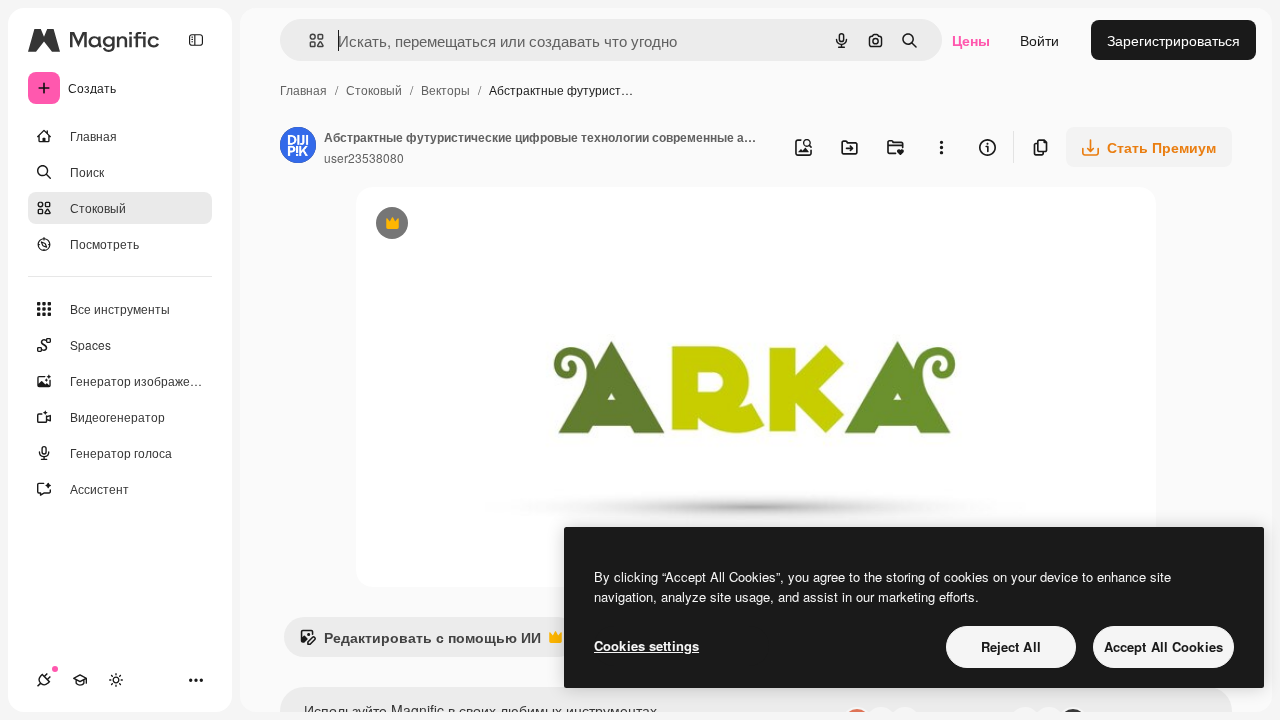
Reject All (1011, 646)
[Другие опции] (941, 147)
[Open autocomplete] (308, 40)
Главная (303, 89)
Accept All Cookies (1163, 646)
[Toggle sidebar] (196, 40)
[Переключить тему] (116, 680)
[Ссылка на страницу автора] (298, 147)
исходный (490, 225)
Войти (1039, 40)
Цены (971, 40)
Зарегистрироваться (1173, 40)
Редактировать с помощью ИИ (420, 642)
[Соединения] (44, 680)
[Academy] (80, 680)
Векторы (445, 89)
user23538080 (364, 157)
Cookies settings (646, 645)
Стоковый (374, 89)
